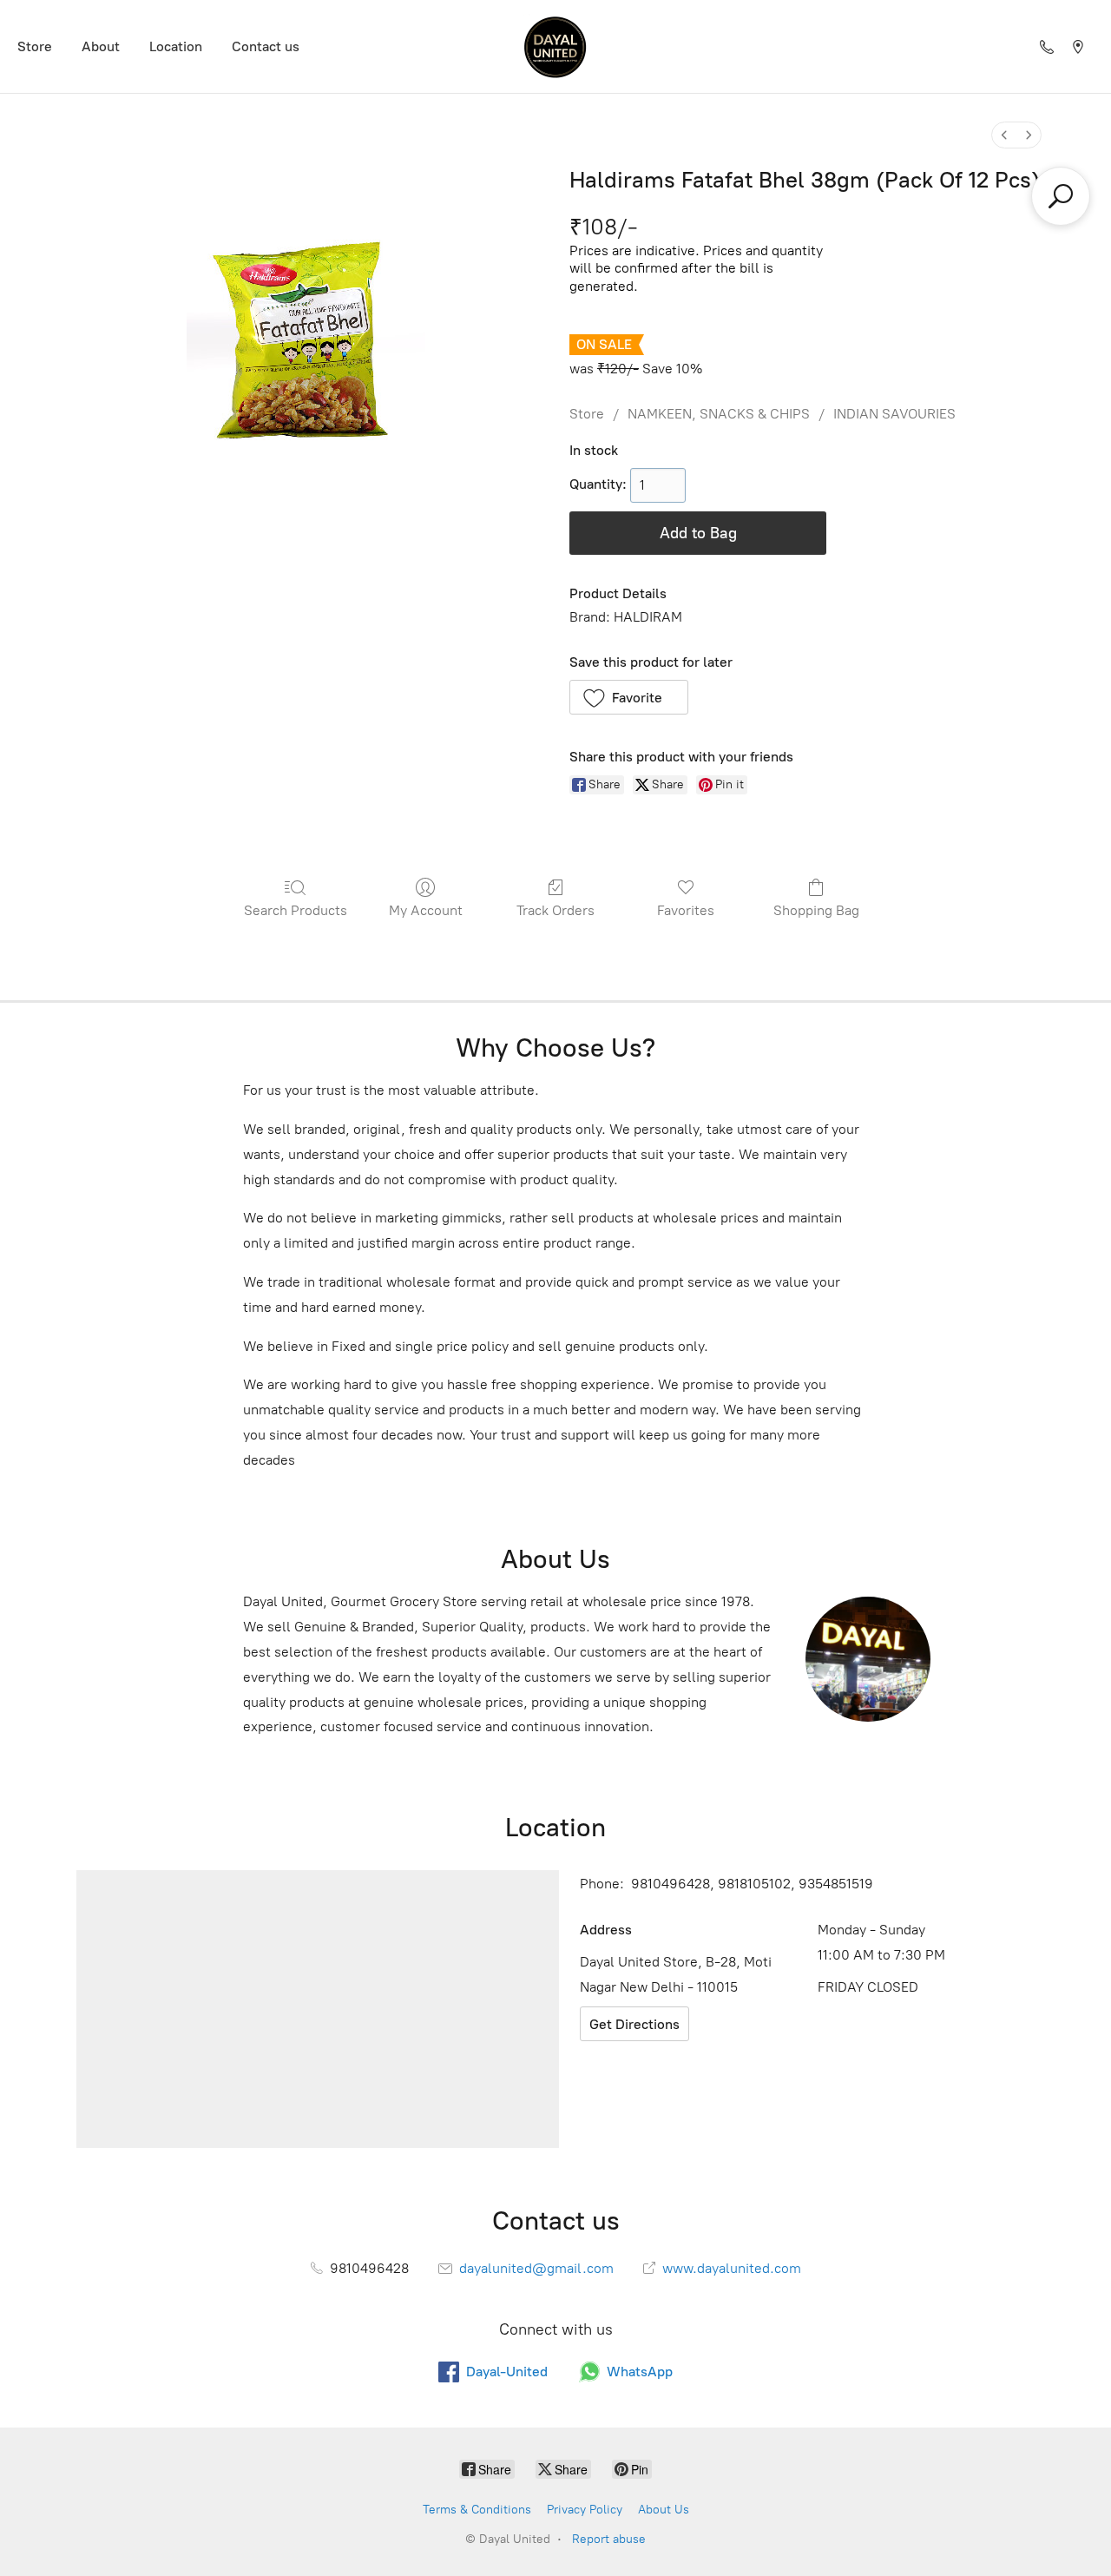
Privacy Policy (585, 2510)
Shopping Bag (816, 910)
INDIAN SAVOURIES (894, 414)
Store (35, 46)
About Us (664, 2510)
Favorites (686, 910)
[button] (629, 697)
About (101, 46)
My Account (426, 910)
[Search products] (1061, 196)
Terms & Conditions (477, 2510)
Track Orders (555, 910)
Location (176, 46)
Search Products (296, 910)
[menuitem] (1004, 135)
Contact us (266, 46)
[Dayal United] (555, 46)
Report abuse (609, 2539)
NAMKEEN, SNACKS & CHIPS (719, 414)
